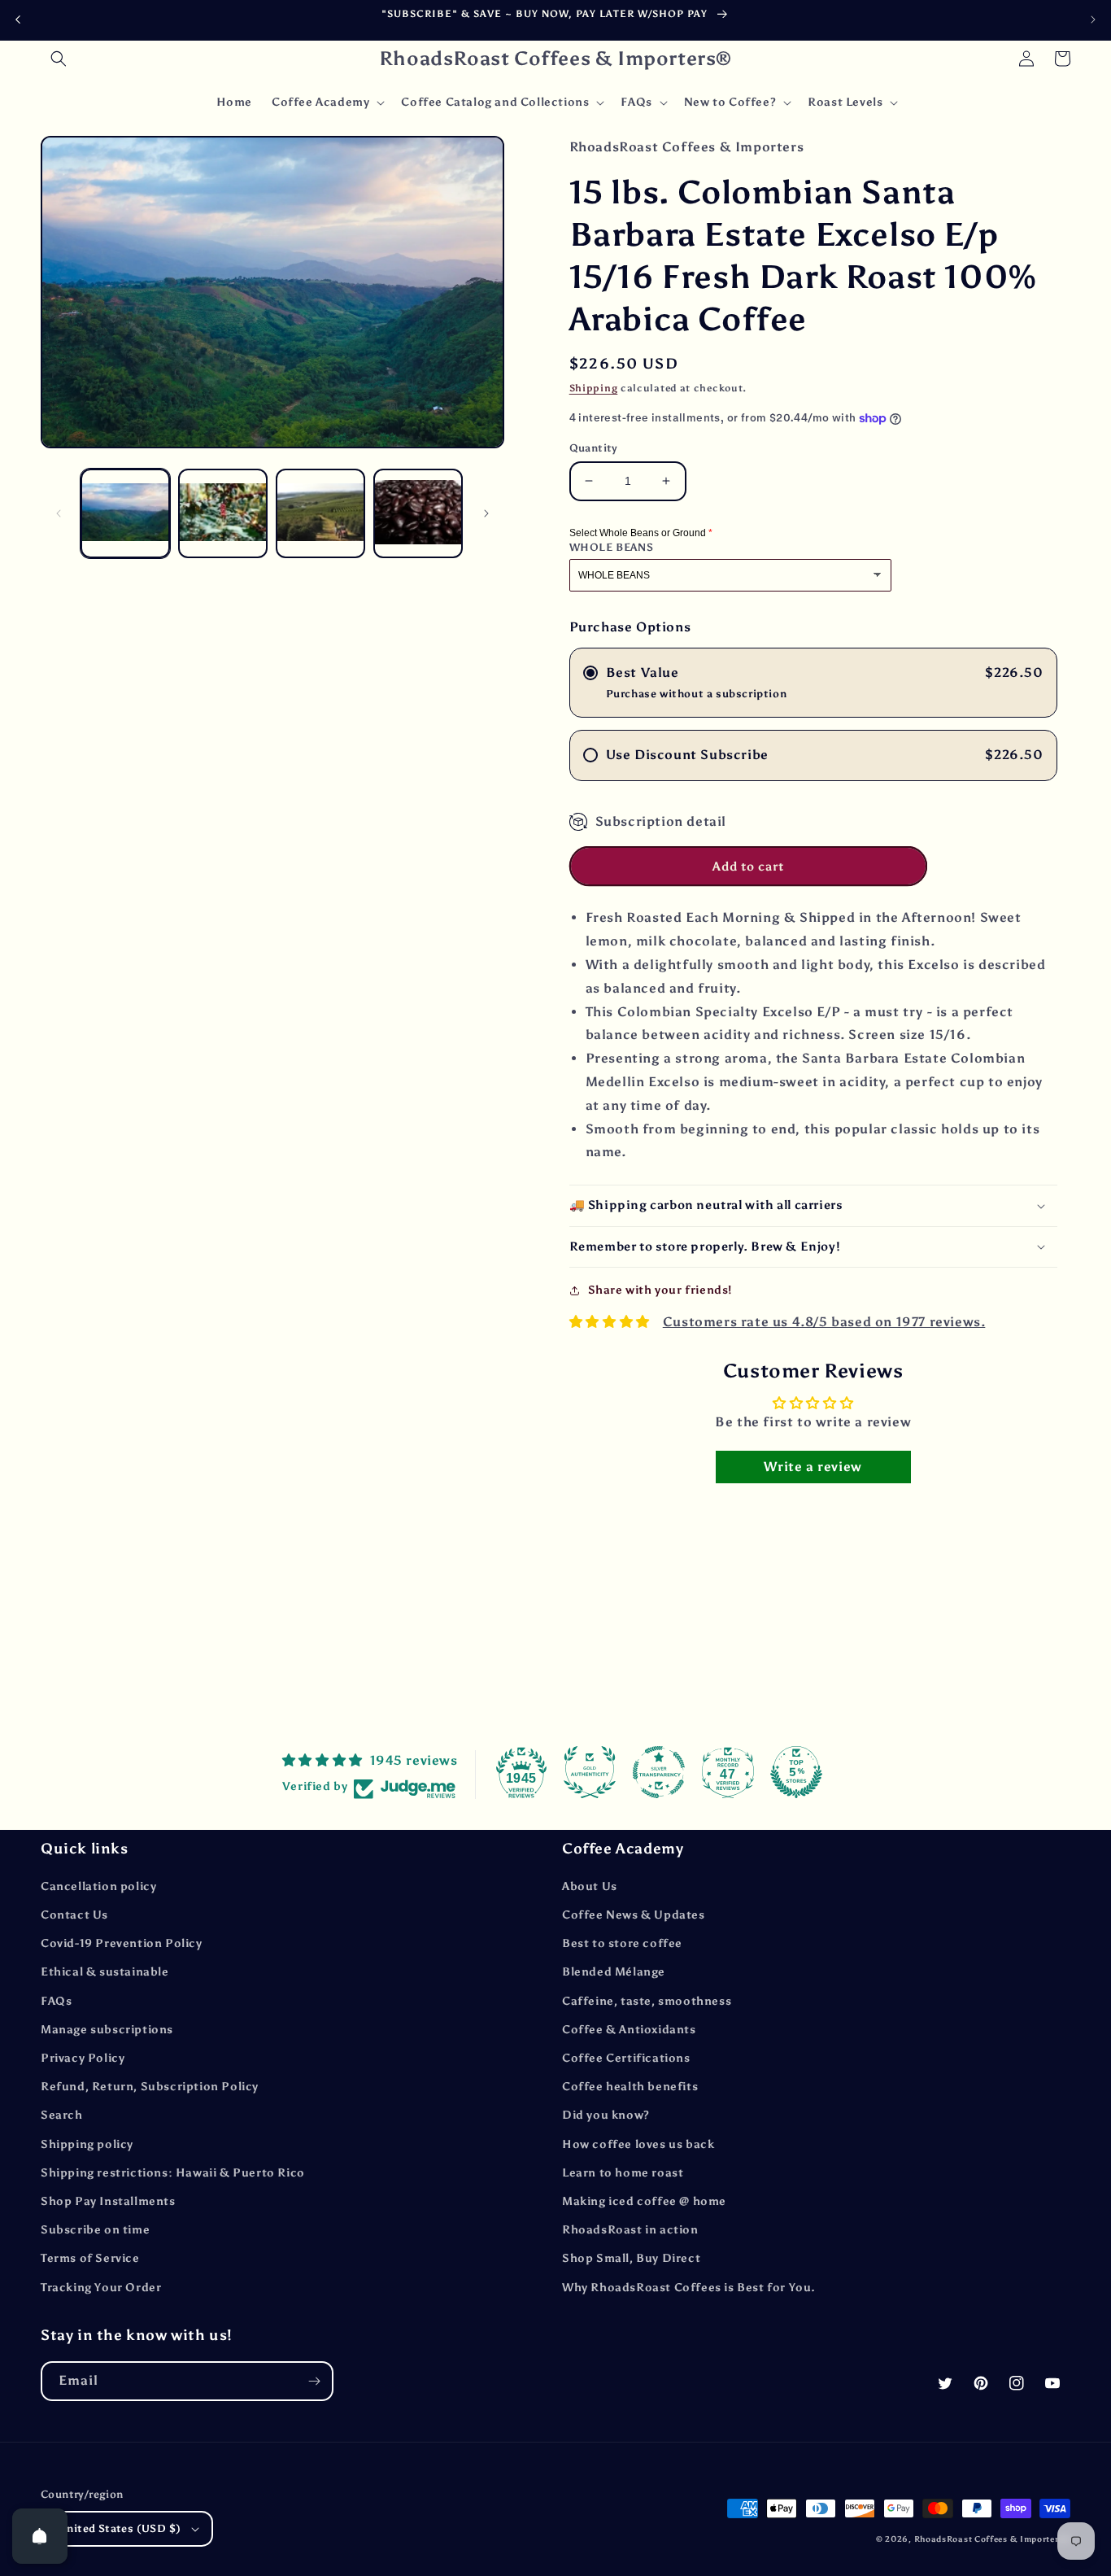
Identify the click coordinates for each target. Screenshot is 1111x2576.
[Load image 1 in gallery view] (125, 513)
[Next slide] (1093, 20)
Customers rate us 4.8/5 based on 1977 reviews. (824, 1322)
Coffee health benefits (630, 2087)
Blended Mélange (614, 1972)
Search (62, 2115)
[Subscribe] (314, 2381)
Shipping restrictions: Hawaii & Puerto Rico (173, 2173)
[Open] (40, 2536)
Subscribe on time (95, 2230)
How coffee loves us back (638, 2144)
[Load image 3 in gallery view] (320, 513)
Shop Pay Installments (108, 2201)
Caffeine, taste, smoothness (647, 2001)
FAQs (56, 2001)
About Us (590, 1886)
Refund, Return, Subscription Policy (150, 2087)
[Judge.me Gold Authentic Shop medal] (590, 1772)
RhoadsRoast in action (630, 2230)
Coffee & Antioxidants (629, 2030)
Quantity (594, 448)
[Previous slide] (18, 20)
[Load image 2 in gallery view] (223, 513)
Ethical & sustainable (105, 1972)
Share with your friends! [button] (660, 1290)
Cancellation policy (98, 1886)
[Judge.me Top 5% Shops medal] (796, 1772)
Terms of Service (90, 2258)
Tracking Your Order (101, 2288)
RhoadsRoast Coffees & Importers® (992, 2539)
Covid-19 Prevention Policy (122, 1943)
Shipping (594, 388)
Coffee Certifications (626, 2058)
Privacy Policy (83, 2058)
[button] (59, 59)
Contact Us (74, 1915)
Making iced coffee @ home (644, 2201)
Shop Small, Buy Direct (631, 2258)
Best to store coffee (622, 1943)
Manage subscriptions (107, 2030)
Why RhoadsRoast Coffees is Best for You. (689, 2288)
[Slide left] (59, 513)
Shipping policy (87, 2144)
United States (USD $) (120, 2528)
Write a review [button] (813, 1467)
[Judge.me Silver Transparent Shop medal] (659, 1772)
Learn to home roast (623, 2173)
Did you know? (606, 2115)
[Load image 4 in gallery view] (418, 513)
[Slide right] (486, 513)
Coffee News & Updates (634, 1915)
